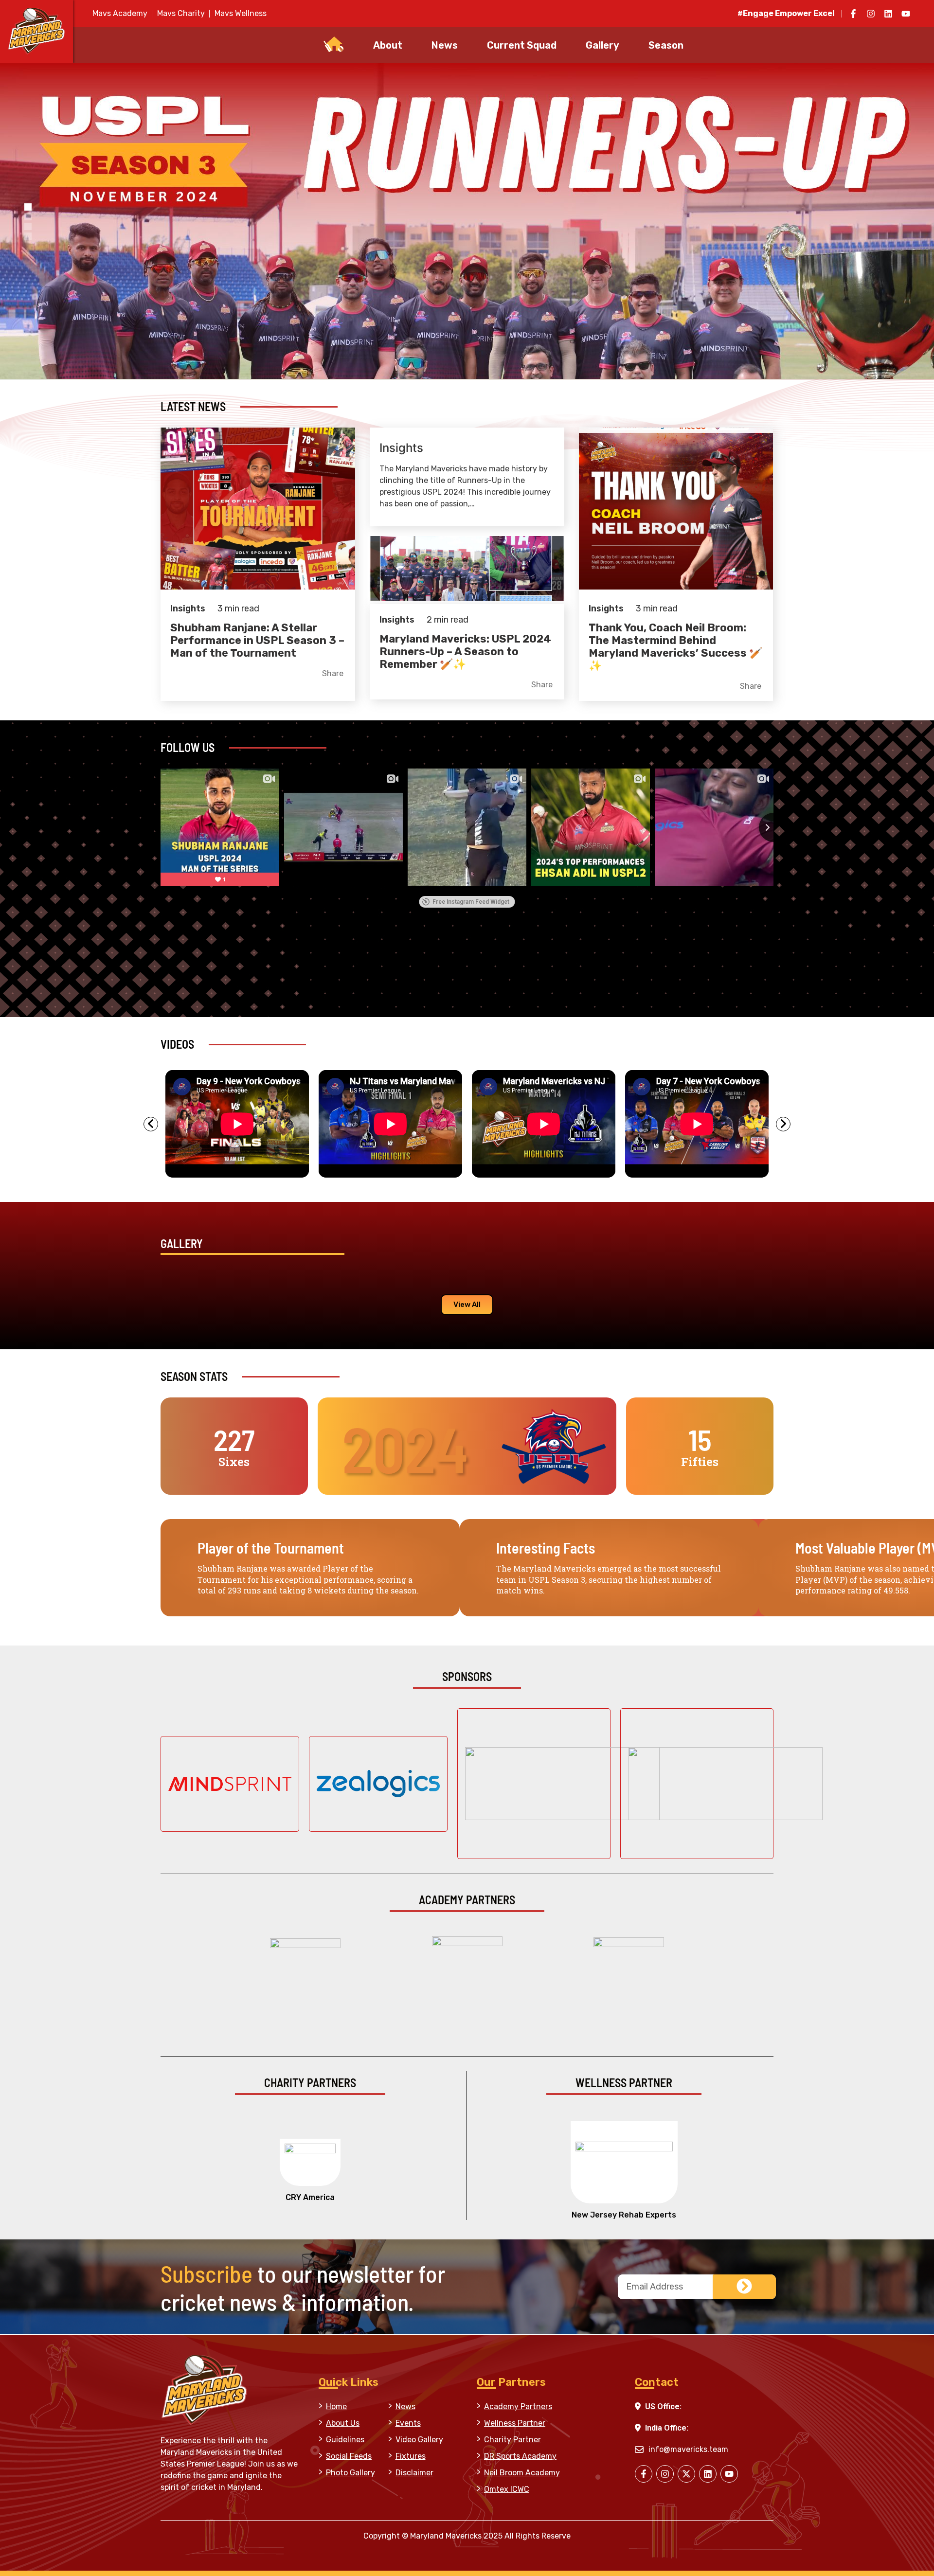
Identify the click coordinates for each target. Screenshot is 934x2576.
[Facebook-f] (853, 14)
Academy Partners (518, 2406)
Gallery (602, 45)
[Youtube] (906, 14)
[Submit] (744, 2287)
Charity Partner (512, 2440)
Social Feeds (349, 2456)
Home (336, 2406)
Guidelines (345, 2440)
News (445, 45)
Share (333, 674)
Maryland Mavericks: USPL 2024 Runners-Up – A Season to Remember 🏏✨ (465, 652)
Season (666, 45)
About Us (343, 2423)
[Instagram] (871, 14)
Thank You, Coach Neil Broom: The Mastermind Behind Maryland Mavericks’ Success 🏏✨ (675, 647)
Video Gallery (419, 2440)
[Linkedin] (888, 14)
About (388, 45)
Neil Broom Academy (522, 2473)
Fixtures (411, 2456)
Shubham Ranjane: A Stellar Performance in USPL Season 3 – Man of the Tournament (257, 640)
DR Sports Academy (520, 2456)
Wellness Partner (515, 2423)
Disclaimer (414, 2473)
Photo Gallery (350, 2473)
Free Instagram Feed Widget (471, 902)
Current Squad (522, 45)
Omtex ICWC (507, 2489)
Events (408, 2423)
